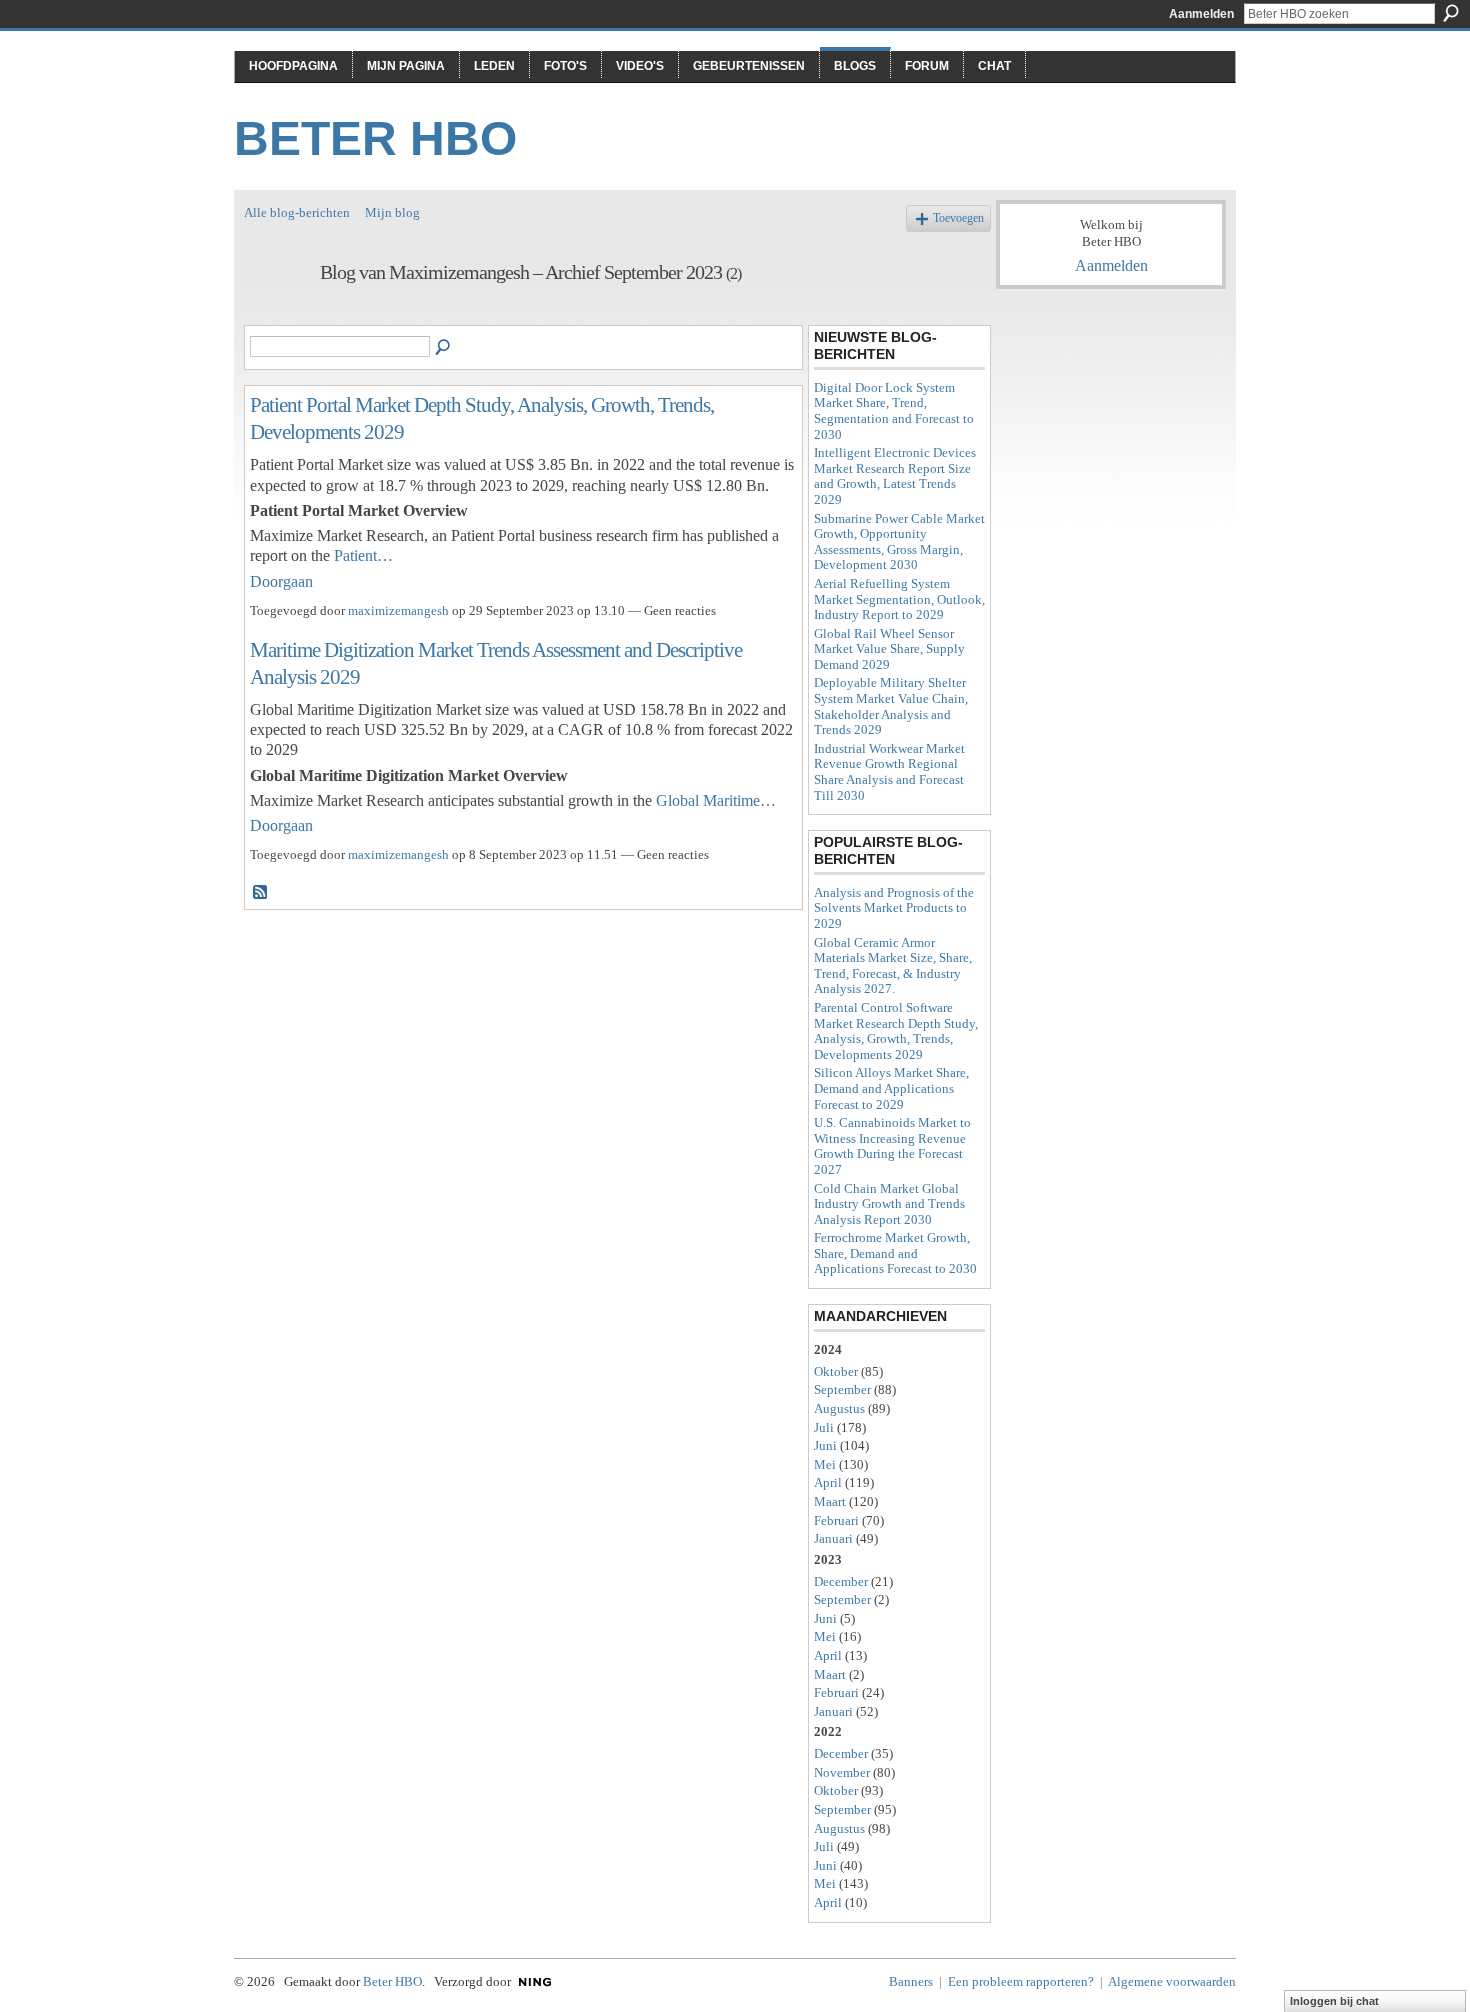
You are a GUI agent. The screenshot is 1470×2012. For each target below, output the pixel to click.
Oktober (836, 1371)
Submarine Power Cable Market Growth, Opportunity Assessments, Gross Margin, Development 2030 (899, 542)
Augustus (839, 1408)
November (842, 1772)
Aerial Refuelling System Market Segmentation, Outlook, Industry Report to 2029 (899, 599)
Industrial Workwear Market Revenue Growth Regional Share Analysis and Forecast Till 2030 (889, 772)
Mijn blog (392, 212)
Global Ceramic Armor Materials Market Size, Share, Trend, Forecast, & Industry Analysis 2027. (893, 966)
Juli (824, 1427)
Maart (830, 1501)
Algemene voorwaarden (1172, 1981)
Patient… (363, 555)
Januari (833, 1538)
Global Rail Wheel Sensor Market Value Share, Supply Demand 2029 (889, 649)
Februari (836, 1520)
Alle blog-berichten (297, 212)
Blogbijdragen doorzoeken (444, 348)
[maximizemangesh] (276, 315)
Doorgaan (281, 581)
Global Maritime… (716, 800)
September (842, 1389)
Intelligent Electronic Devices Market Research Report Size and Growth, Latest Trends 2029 (895, 476)
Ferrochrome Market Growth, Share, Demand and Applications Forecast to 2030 (895, 1253)
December (841, 1581)
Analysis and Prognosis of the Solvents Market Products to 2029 (894, 908)
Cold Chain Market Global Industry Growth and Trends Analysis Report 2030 (889, 1204)
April (828, 1482)
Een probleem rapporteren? (1021, 1981)
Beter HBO (375, 138)
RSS (261, 893)
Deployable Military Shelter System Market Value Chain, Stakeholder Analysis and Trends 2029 (891, 706)
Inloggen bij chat (1334, 2001)
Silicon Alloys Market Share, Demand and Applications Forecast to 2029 (891, 1088)
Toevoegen (958, 218)
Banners (911, 1981)
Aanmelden (1201, 14)
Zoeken (1451, 13)
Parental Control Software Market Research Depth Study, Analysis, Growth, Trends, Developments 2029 (896, 1031)
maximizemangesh (398, 610)
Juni (825, 1445)
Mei (825, 1464)
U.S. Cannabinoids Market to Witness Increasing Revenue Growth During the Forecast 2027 (892, 1146)
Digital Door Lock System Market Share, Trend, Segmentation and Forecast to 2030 (894, 411)
